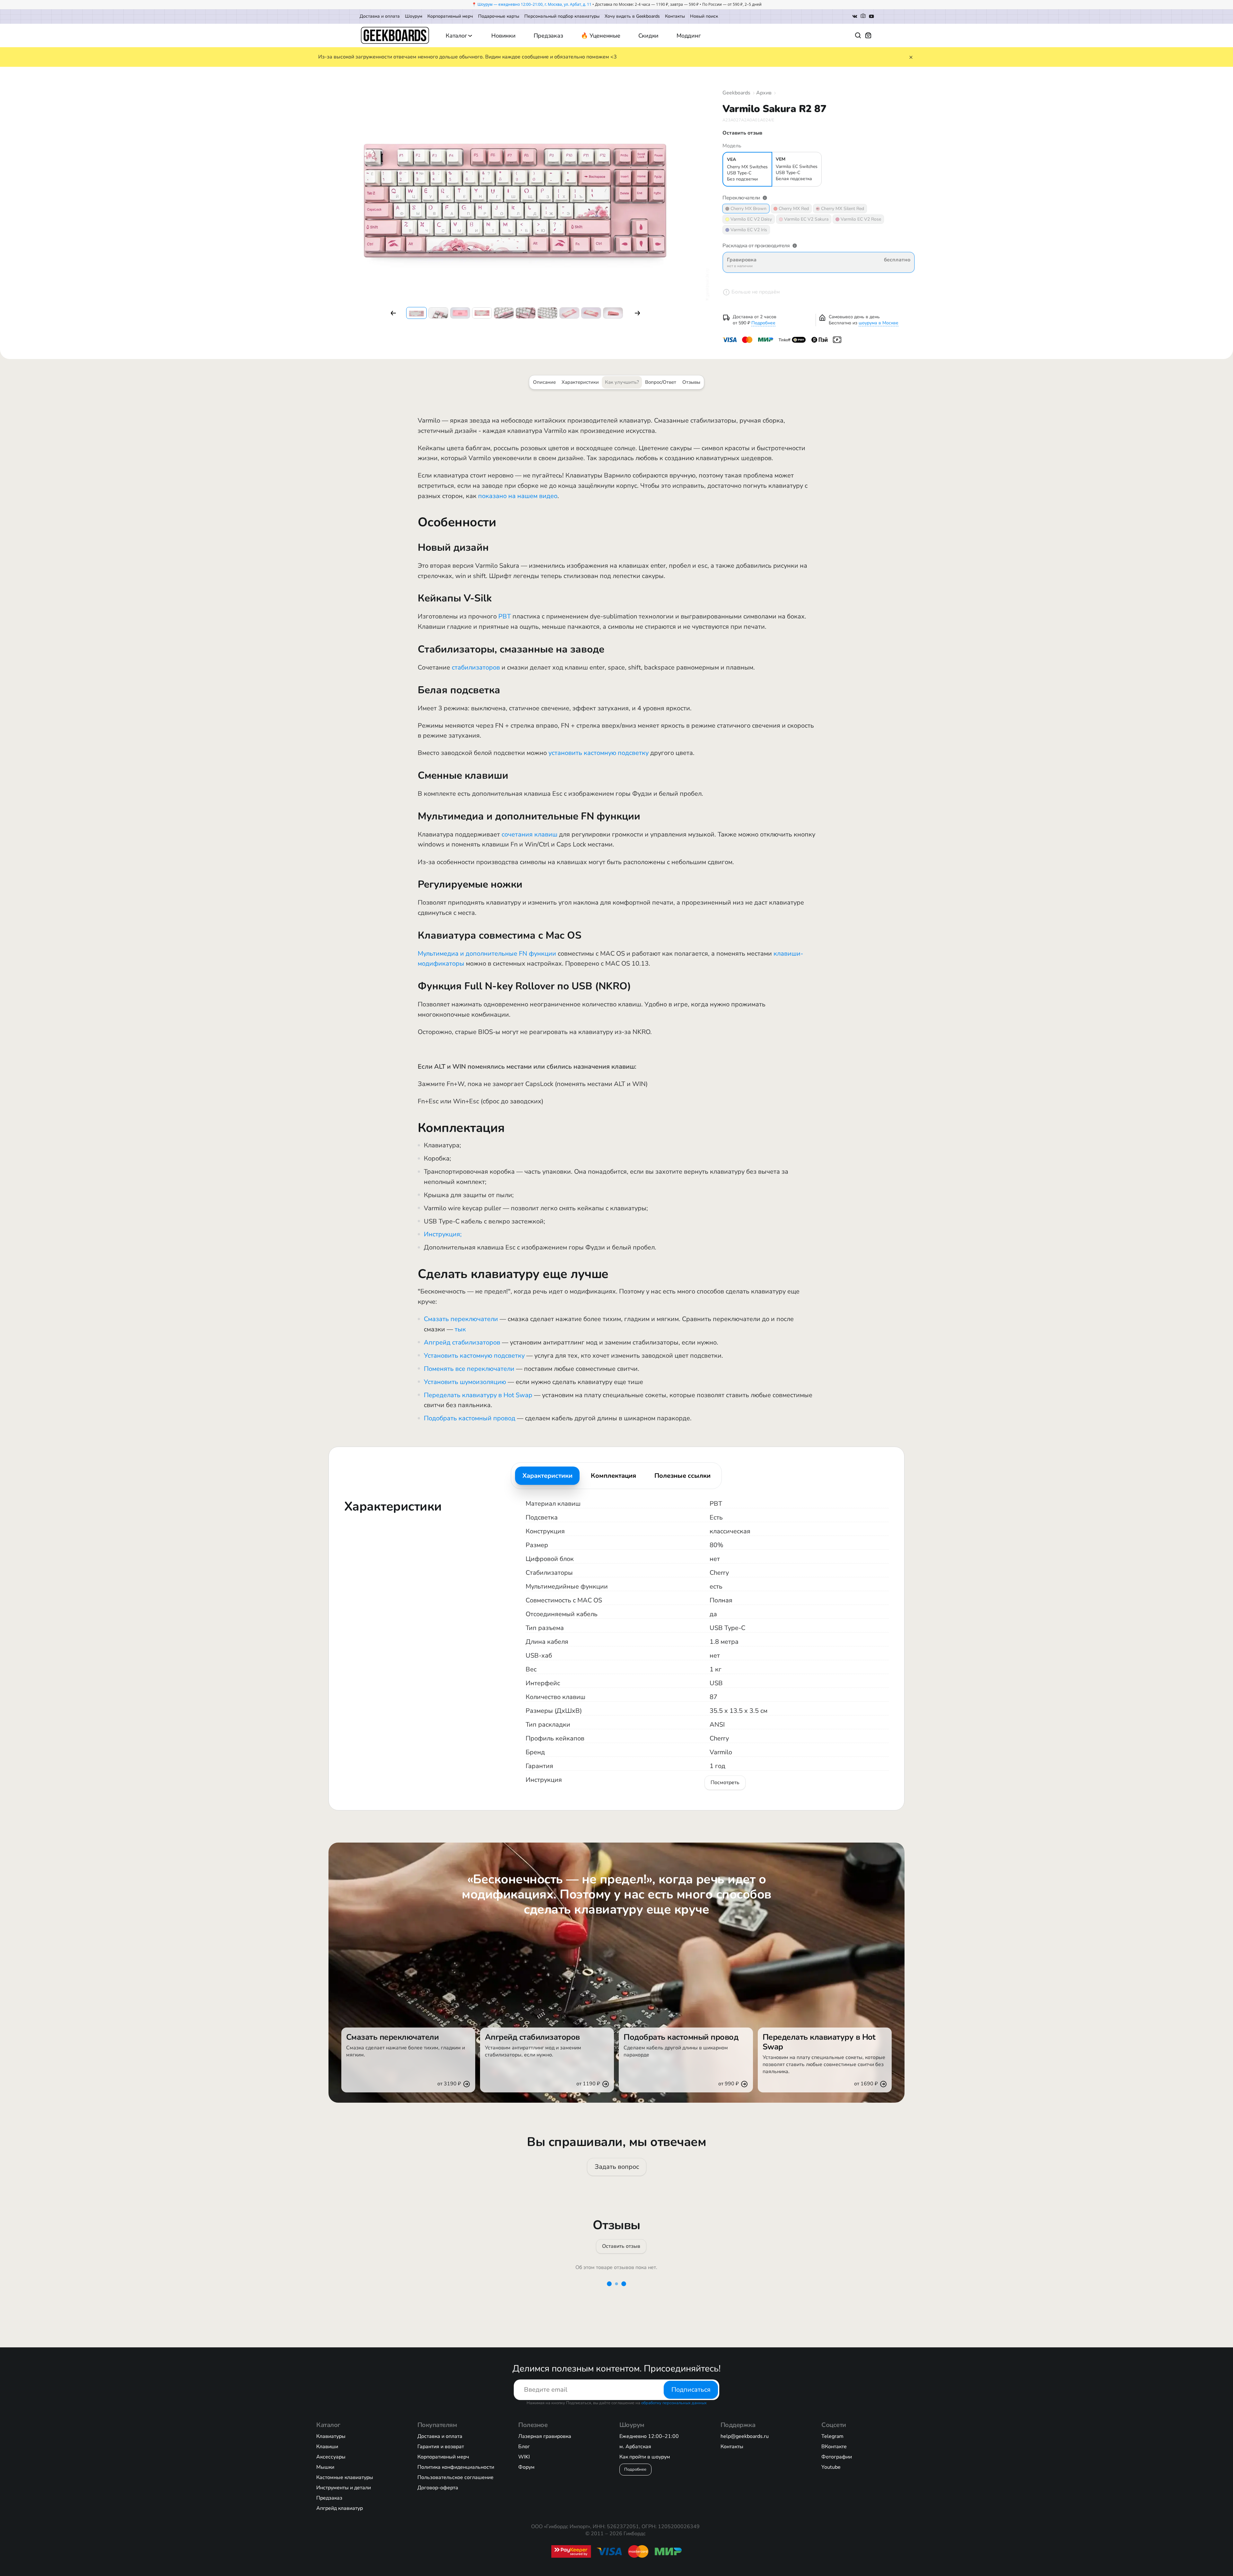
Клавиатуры (331, 2436)
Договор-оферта (438, 2488)
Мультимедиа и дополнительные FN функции (487, 954)
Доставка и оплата (380, 16)
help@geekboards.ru (745, 2436)
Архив (764, 93)
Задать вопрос (616, 2167)
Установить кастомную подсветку (474, 1356)
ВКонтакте (834, 2447)
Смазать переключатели (461, 1319)
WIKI (524, 2457)
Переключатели (741, 198)
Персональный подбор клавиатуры (562, 16)
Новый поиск (704, 16)
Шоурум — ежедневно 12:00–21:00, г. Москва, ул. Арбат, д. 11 (534, 4)
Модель (732, 146)
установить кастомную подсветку (599, 753)
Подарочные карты (499, 16)
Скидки (649, 36)
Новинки (503, 36)
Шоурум (414, 16)
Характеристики (580, 382)
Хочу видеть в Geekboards (632, 16)
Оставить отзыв (621, 2246)
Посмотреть (725, 1783)
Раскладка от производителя (756, 246)
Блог (524, 2447)
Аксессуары (331, 2457)
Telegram (832, 2436)
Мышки (325, 2467)
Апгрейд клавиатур (340, 2508)
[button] (393, 313)
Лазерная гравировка (545, 2436)
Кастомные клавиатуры (345, 2477)
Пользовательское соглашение (455, 2477)
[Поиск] (858, 35)
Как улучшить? (622, 382)
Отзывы (691, 382)
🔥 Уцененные (600, 36)
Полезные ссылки (682, 1476)
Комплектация (613, 1476)
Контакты (675, 16)
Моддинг (689, 36)
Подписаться (691, 2390)
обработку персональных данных (674, 2403)
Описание (544, 382)
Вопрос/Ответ (661, 382)
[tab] (547, 1476)
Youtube (831, 2467)
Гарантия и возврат (441, 2447)
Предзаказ (548, 36)
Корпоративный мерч (450, 16)
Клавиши (327, 2447)
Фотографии (837, 2457)
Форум (526, 2467)
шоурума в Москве (879, 323)
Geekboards (736, 93)
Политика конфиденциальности (456, 2467)
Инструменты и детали (344, 2488)
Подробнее (763, 323)
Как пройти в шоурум (645, 2457)
